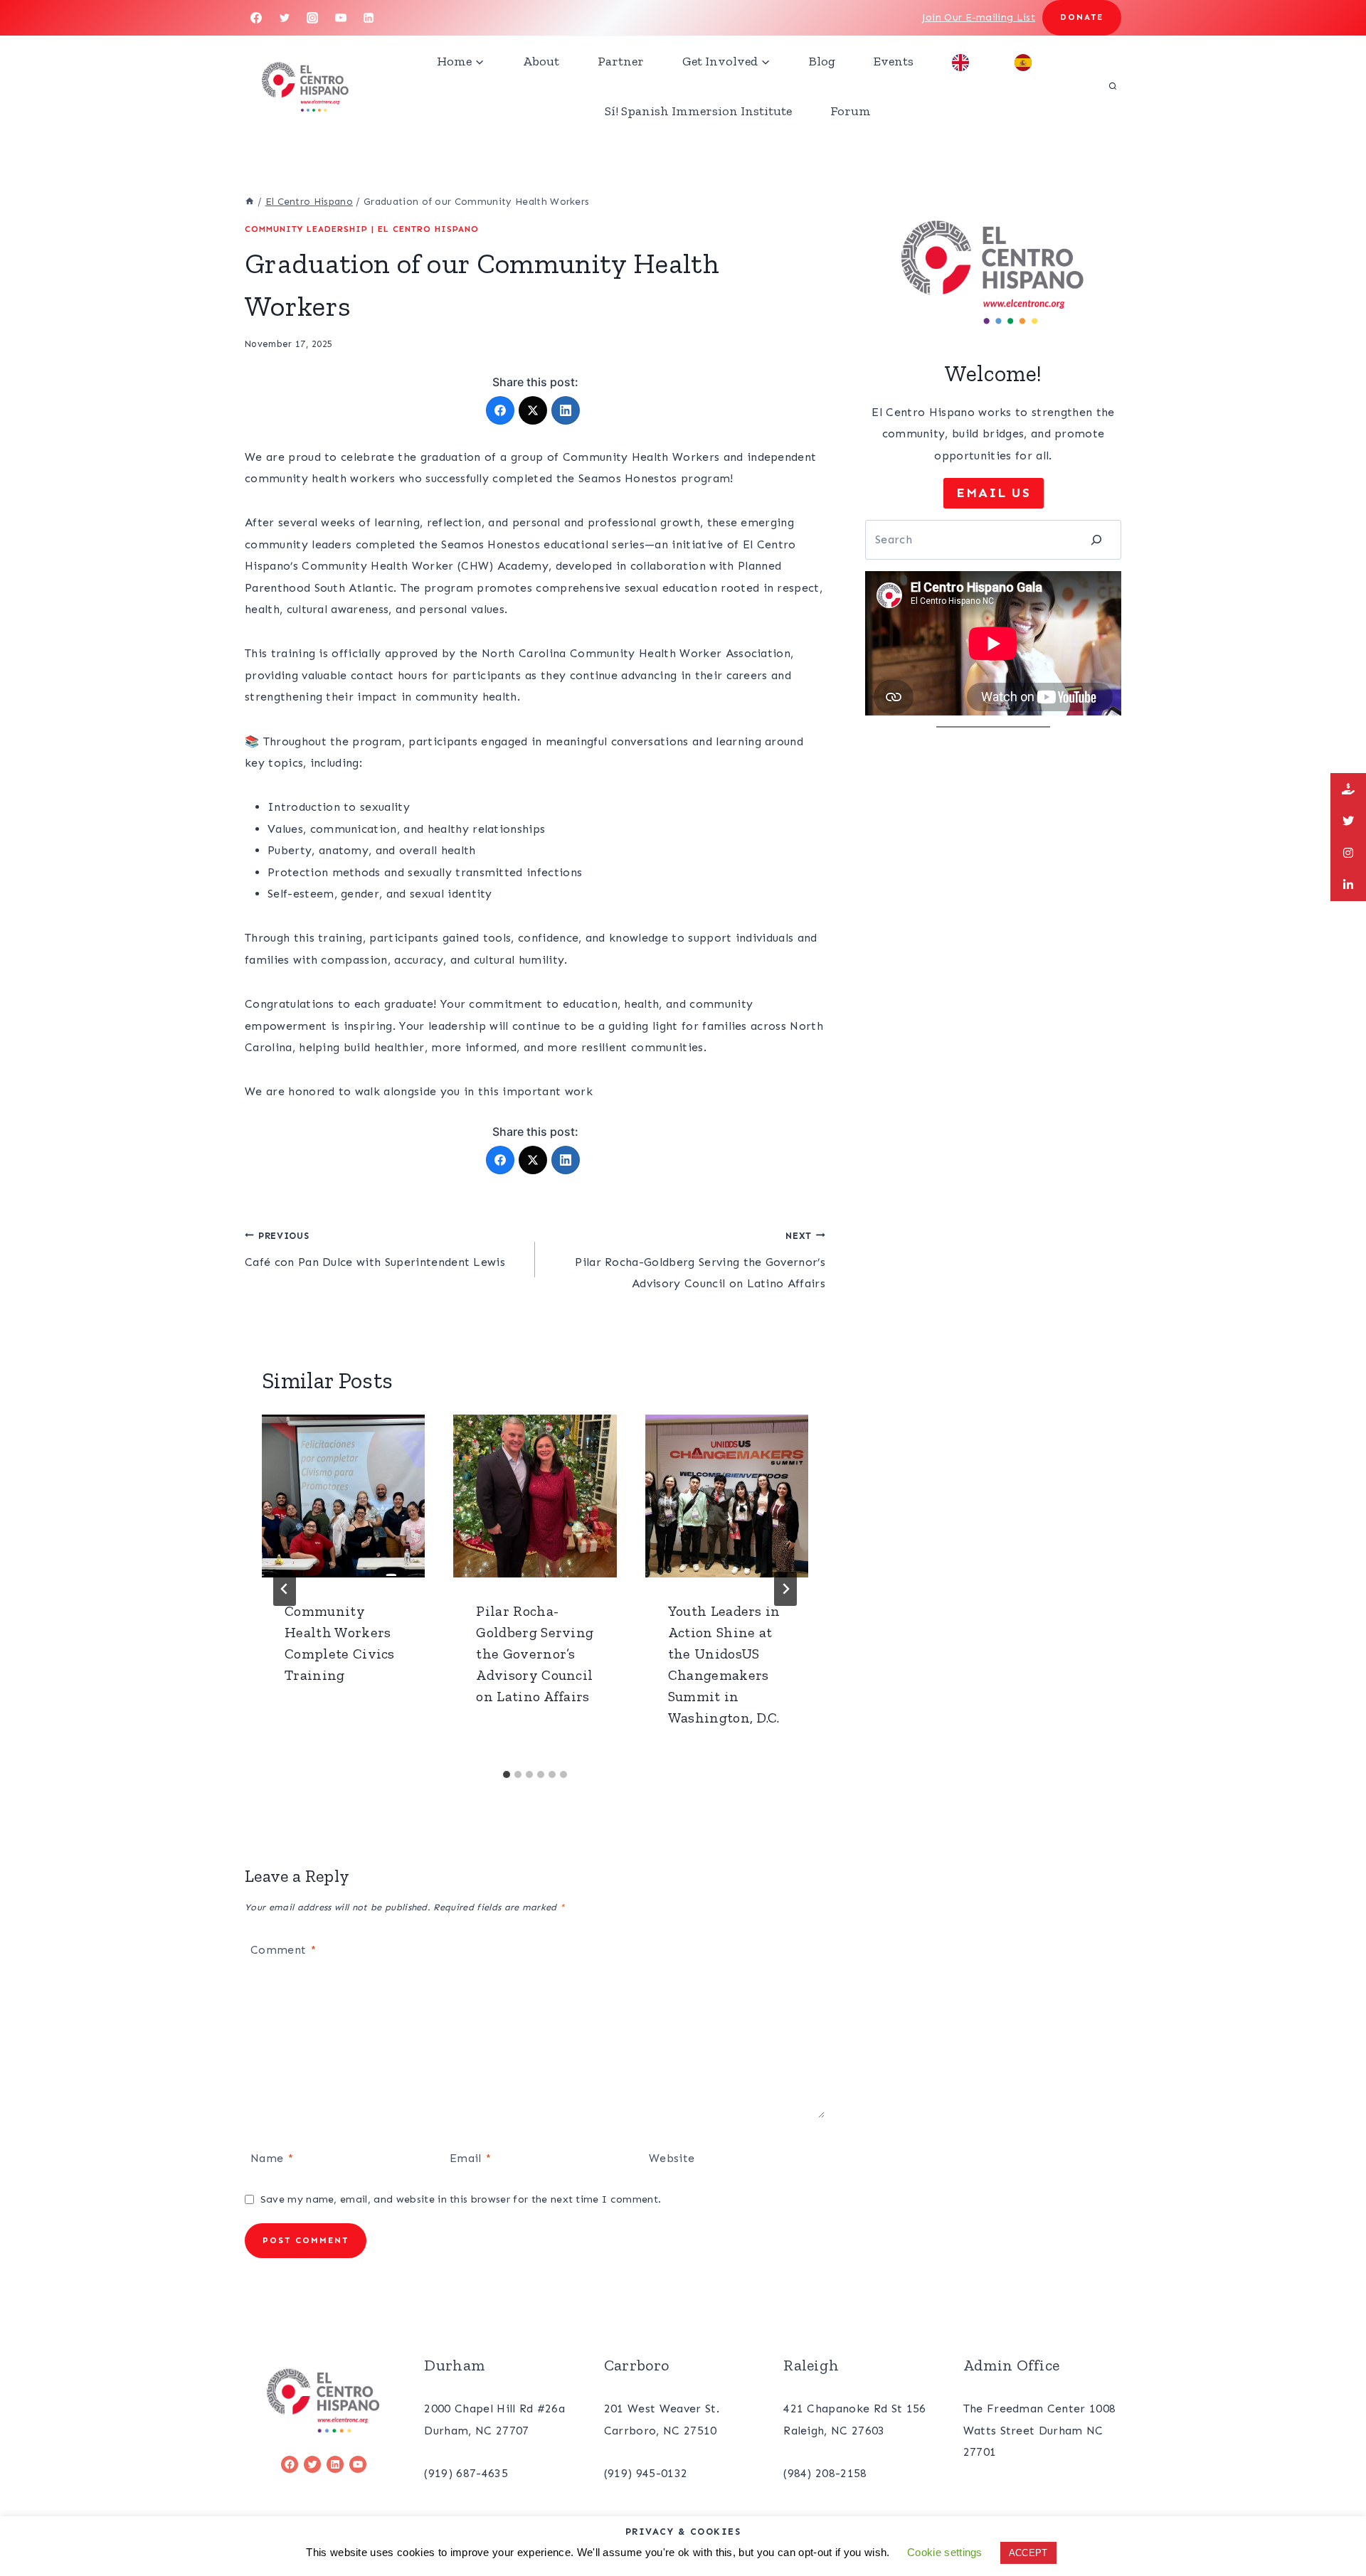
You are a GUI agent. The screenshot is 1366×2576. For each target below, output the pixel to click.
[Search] (1096, 539)
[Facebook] (256, 18)
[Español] (1027, 61)
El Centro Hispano (428, 229)
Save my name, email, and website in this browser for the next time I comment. (461, 2199)
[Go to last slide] (285, 1589)
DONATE (1082, 17)
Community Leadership (306, 229)
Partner (621, 61)
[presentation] (343, 1496)
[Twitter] (285, 18)
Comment (283, 1949)
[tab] (507, 1774)
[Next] (785, 1589)
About (541, 61)
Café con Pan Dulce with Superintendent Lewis (375, 1250)
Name (272, 2157)
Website (672, 2157)
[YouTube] (341, 18)
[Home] (250, 202)
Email (470, 2157)
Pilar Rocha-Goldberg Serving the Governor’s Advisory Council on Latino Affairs (700, 1261)
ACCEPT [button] (1028, 2553)
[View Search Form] (1113, 86)
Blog (822, 61)
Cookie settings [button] (945, 2552)
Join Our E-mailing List (979, 17)
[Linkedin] (369, 18)
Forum (851, 111)
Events (894, 61)
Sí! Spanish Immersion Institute (698, 111)
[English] (964, 61)
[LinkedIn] (566, 410)
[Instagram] (312, 18)
